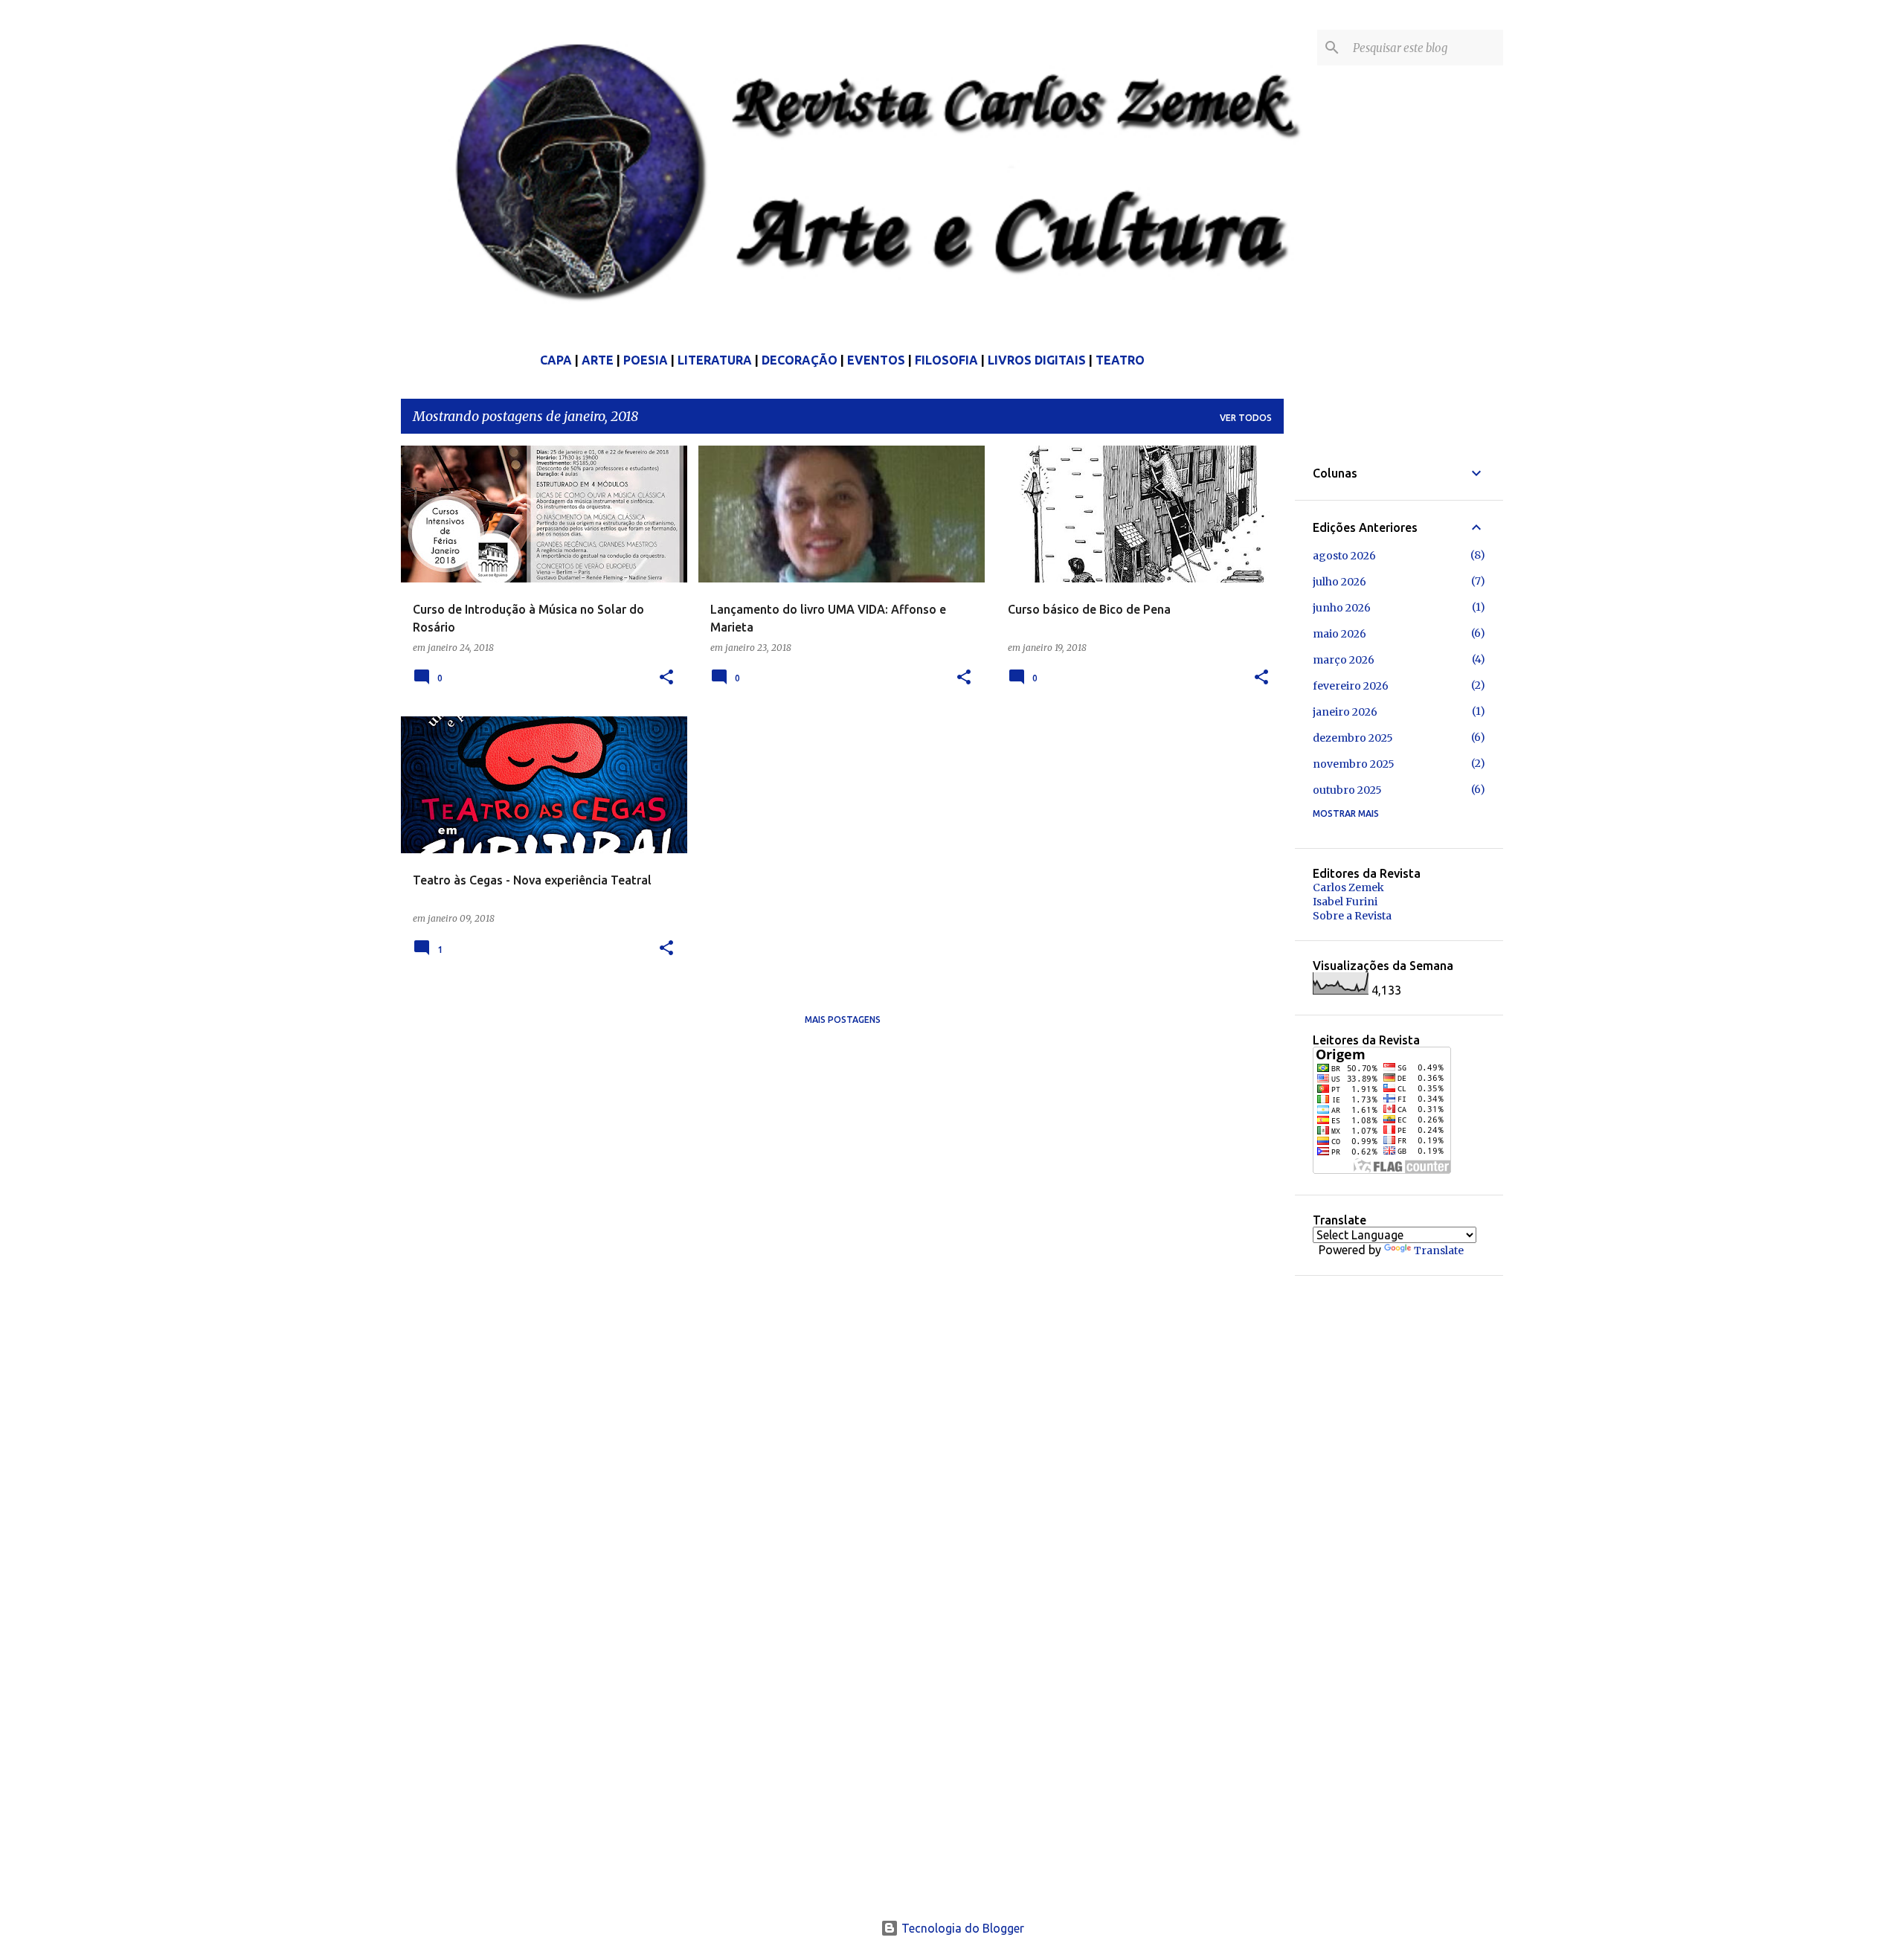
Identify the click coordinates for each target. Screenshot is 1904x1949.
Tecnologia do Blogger (961, 1928)
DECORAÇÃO (800, 360)
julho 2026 (1339, 582)
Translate (1439, 1250)
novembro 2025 (1354, 764)
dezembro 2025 (1353, 738)
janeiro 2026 (1345, 712)
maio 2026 (1339, 634)
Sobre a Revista (1352, 916)
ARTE (598, 360)
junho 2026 (1342, 608)
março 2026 (1344, 660)
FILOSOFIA (946, 360)
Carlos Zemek (1348, 887)
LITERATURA (715, 360)
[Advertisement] (1424, 1517)
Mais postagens (843, 1020)
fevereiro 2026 (1351, 686)
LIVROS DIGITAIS (1037, 360)
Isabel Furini (1345, 902)
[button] (666, 678)
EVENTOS (876, 360)
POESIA (646, 360)
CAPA (556, 360)
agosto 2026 (1344, 556)
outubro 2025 (1347, 790)
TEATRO (1120, 360)
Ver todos (1246, 418)
